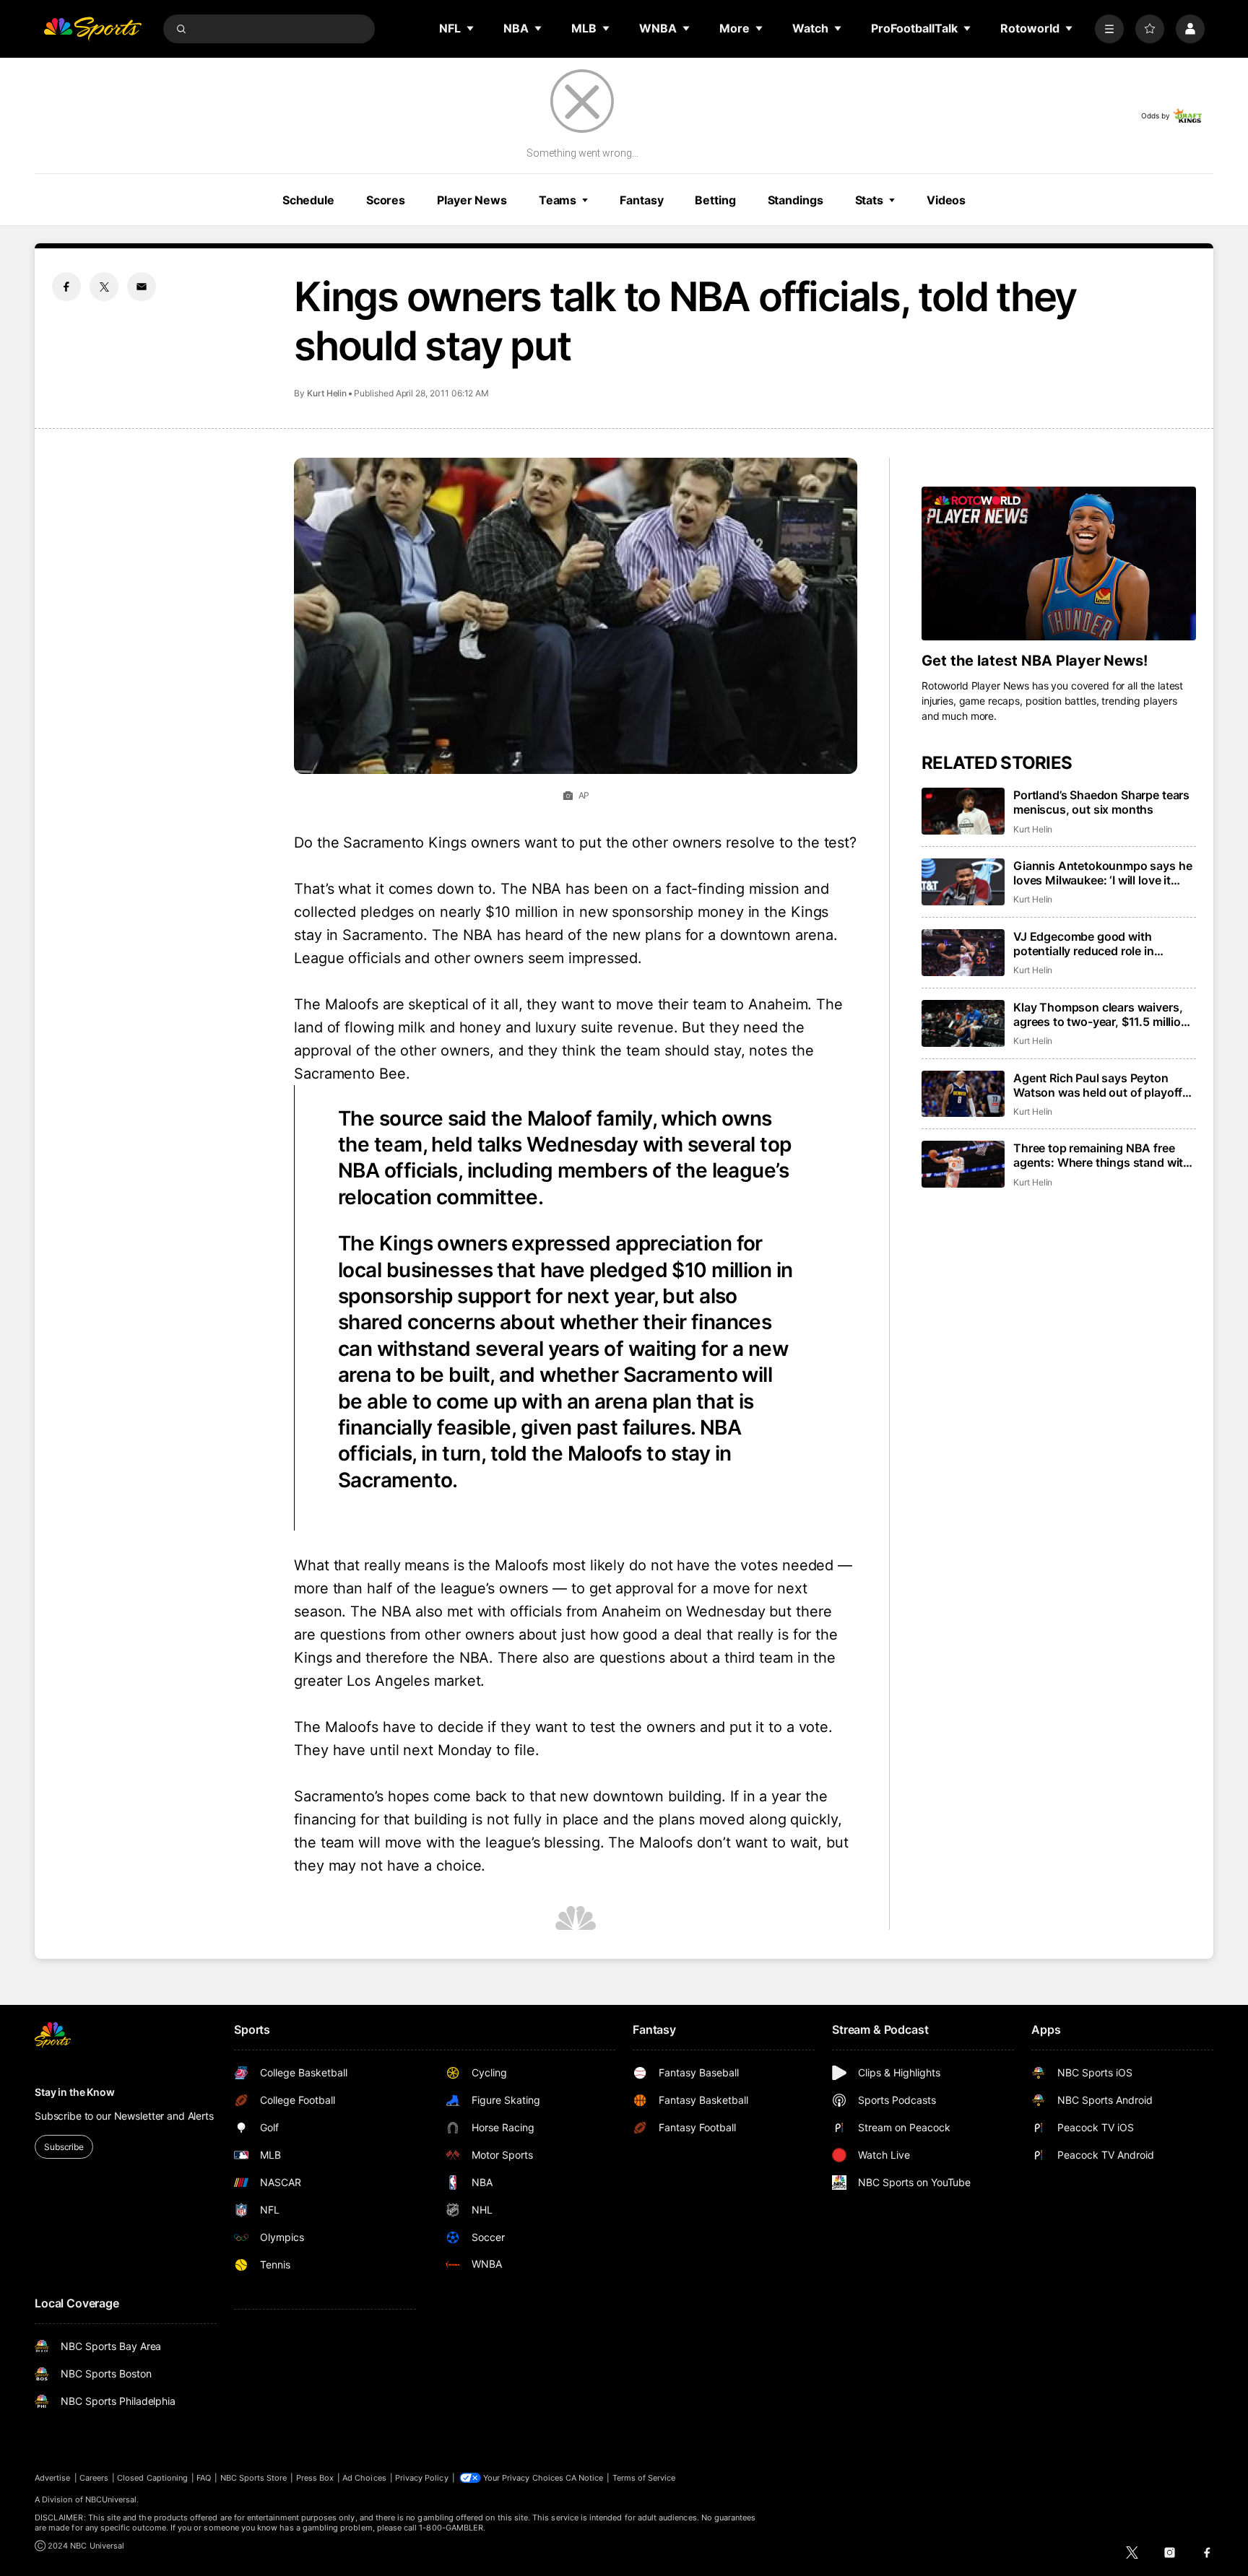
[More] (1109, 29)
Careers (94, 2478)
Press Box (315, 2478)
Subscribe (64, 2147)
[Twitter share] (104, 287)
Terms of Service (644, 2478)
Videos (946, 200)
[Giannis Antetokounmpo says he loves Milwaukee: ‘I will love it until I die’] (963, 882)
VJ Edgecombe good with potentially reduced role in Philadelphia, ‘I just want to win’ (1098, 944)
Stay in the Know (75, 2092)
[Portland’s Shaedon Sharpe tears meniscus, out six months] (963, 811)
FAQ (204, 2478)
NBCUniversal (111, 2499)
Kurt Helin (327, 393)
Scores (386, 200)
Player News (472, 200)
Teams (558, 200)
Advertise (53, 2478)
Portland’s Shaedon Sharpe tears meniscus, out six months (1101, 802)
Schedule (308, 200)
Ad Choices (364, 2478)
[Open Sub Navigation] (471, 28)
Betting (715, 200)
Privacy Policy (422, 2478)
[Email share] (142, 287)
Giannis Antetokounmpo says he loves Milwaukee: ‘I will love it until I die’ (1102, 873)
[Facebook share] (66, 287)
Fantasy (641, 200)
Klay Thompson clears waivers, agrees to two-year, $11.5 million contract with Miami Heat (1101, 1014)
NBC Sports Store (254, 2478)
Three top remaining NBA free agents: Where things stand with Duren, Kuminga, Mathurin (1102, 1155)
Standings (796, 200)
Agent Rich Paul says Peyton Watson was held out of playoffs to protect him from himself (1101, 1085)
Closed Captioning (152, 2478)
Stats (869, 200)
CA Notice (585, 2478)
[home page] (92, 29)
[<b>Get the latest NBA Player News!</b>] (1059, 564)
